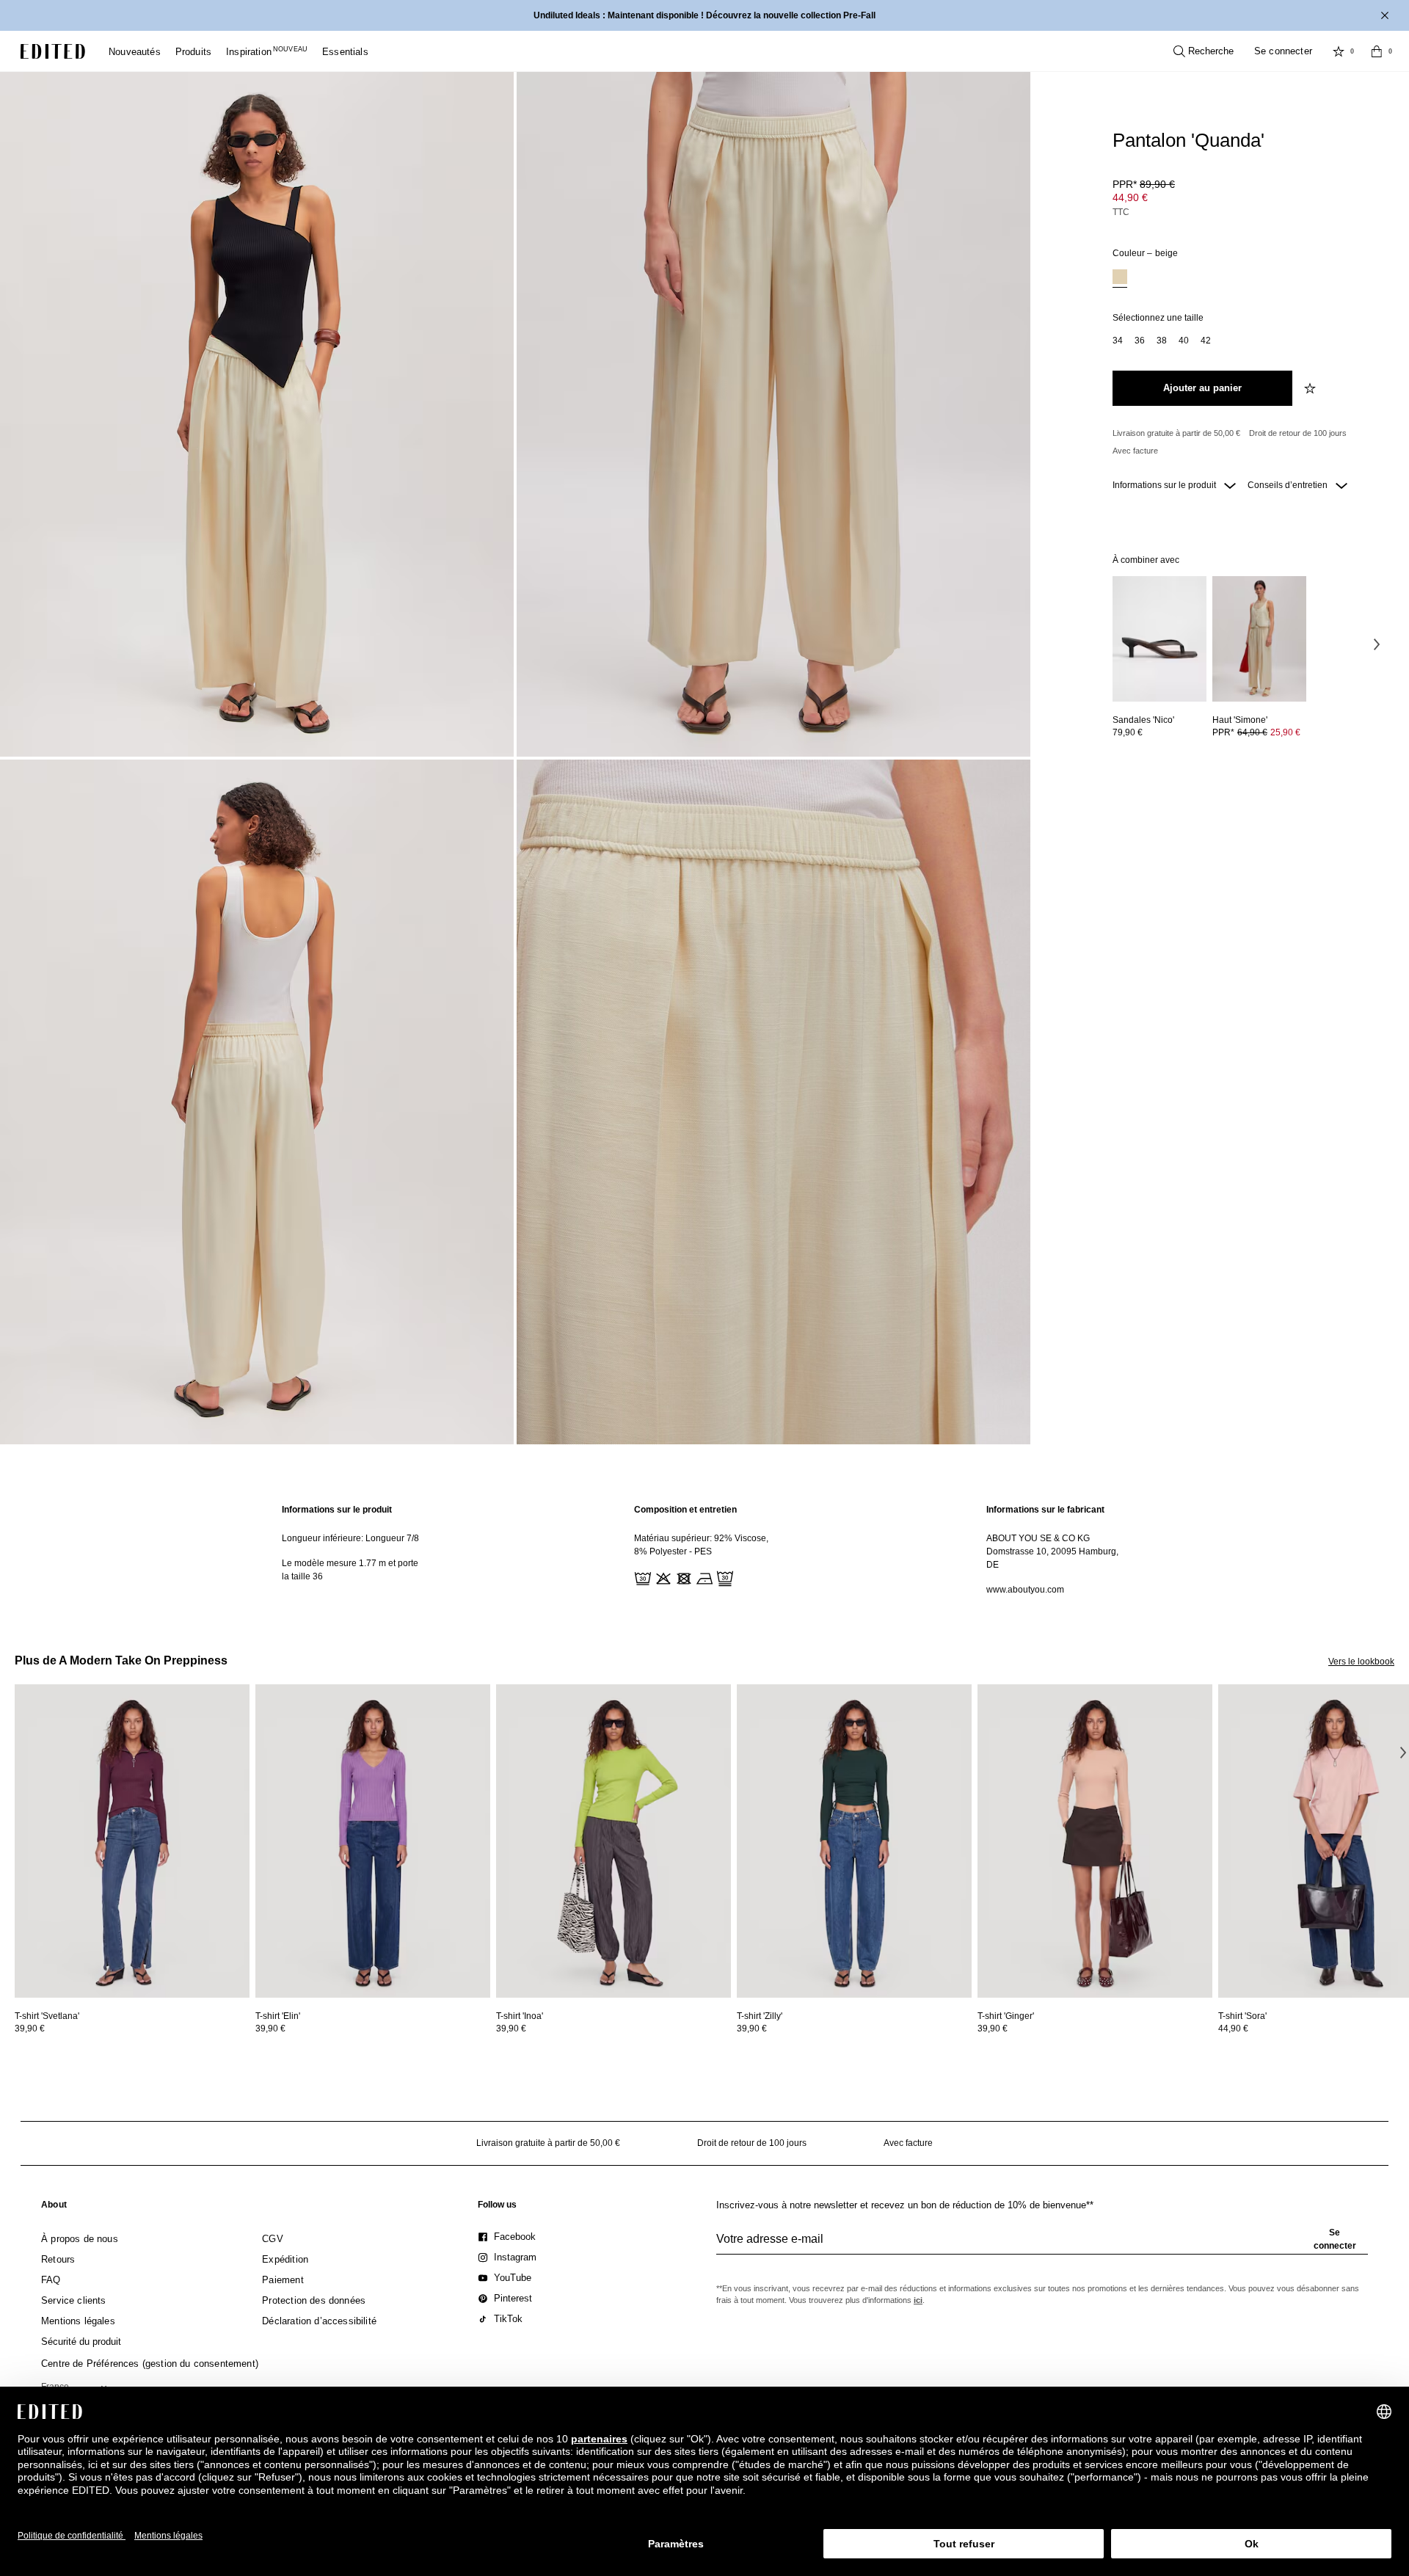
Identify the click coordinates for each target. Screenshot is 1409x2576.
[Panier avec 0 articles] (1377, 51)
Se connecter (1283, 51)
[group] (1042, 2245)
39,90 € (30, 2029)
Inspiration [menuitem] (267, 52)
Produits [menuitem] (193, 52)
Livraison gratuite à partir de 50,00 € (1176, 433)
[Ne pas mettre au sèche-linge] (682, 1577)
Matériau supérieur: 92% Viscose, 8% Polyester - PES (701, 1545)
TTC (1121, 212)
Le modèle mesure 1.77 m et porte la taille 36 (350, 1570)
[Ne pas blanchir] (662, 1577)
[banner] (704, 15)
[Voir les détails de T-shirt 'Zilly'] (854, 1841)
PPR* (1144, 184)
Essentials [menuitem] (345, 52)
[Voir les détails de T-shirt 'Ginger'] (1095, 1841)
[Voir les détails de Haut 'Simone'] (1259, 639)
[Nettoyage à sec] (724, 1577)
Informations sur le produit (1165, 485)
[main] (704, 1550)
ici (918, 2300)
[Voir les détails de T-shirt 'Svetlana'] (132, 1841)
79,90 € (1128, 732)
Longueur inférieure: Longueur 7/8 (350, 1538)
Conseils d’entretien (1289, 485)
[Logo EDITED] (53, 51)
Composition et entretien (685, 1510)
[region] (352, 1550)
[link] (54, 2208)
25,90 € (1285, 732)
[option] (1120, 279)
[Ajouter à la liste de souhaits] (1311, 388)
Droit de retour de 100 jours (1298, 433)
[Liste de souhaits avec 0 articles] (1339, 51)
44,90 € (1130, 197)
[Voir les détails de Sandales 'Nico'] (1159, 639)
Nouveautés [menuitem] (135, 52)
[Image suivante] (1377, 644)
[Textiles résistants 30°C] (641, 1577)
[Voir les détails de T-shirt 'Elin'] (373, 1841)
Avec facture (1135, 451)
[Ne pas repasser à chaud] (703, 1577)
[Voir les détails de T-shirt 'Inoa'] (614, 1841)
